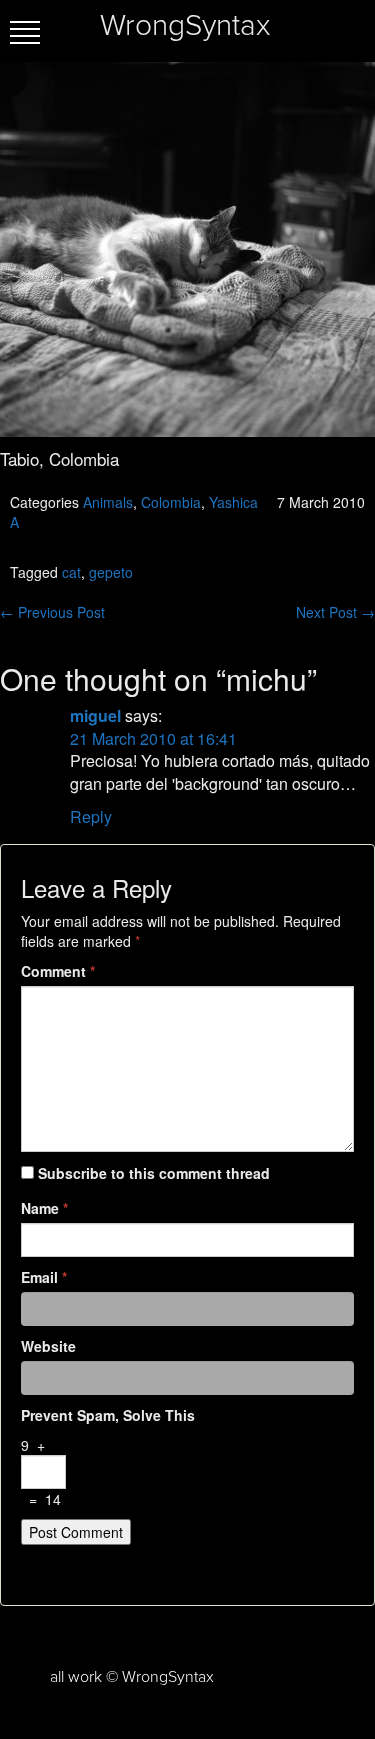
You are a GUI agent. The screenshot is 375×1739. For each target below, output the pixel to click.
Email (44, 1277)
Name (44, 1208)
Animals (108, 502)
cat (71, 572)
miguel (95, 715)
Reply (91, 816)
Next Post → (335, 612)
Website (48, 1346)
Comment (58, 971)
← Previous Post (52, 612)
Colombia (171, 502)
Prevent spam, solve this (108, 1415)
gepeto (111, 572)
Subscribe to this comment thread (154, 1173)
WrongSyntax (185, 26)
